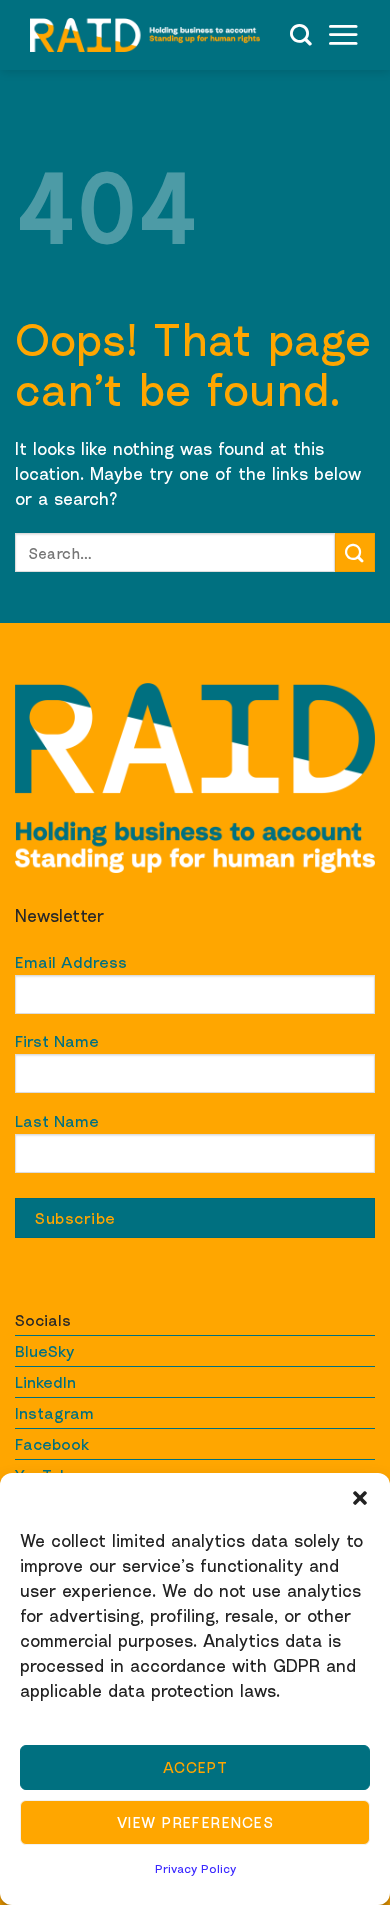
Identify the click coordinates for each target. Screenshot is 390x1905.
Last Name (57, 1121)
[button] (360, 1498)
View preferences (195, 1822)
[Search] (301, 35)
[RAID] (145, 35)
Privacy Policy (195, 1868)
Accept (195, 1767)
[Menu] (343, 34)
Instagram (54, 1413)
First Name (57, 1041)
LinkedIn (45, 1382)
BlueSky (44, 1351)
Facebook (52, 1444)
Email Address (71, 962)
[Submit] (355, 552)
